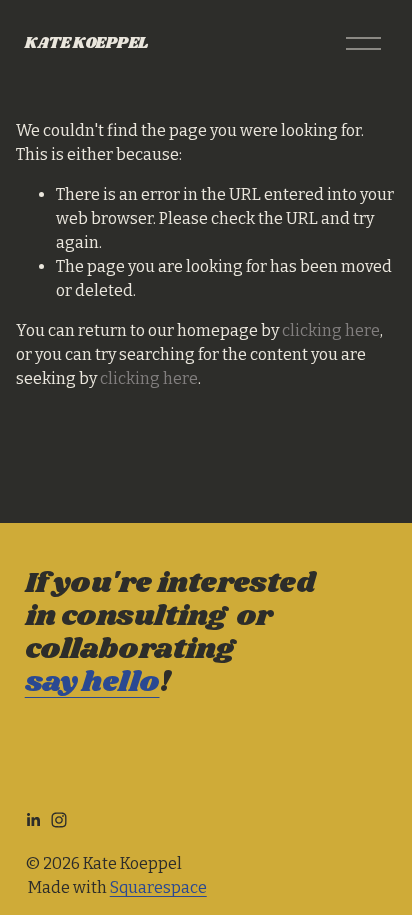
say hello (92, 682)
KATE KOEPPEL (86, 43)
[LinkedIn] (33, 820)
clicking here (331, 330)
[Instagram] (59, 820)
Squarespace (158, 887)
